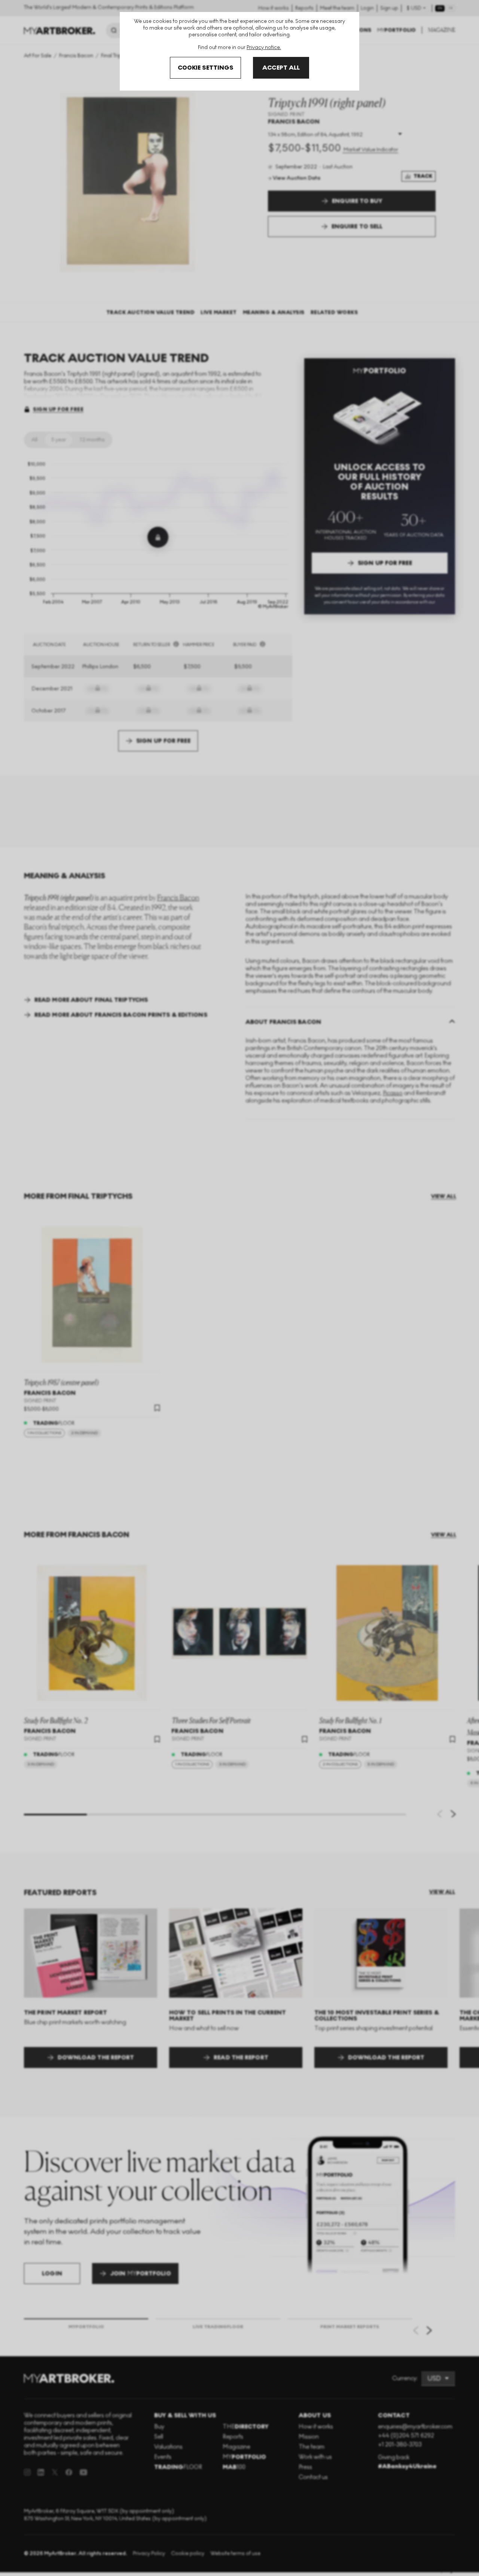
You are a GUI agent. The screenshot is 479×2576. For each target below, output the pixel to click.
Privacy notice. (264, 47)
